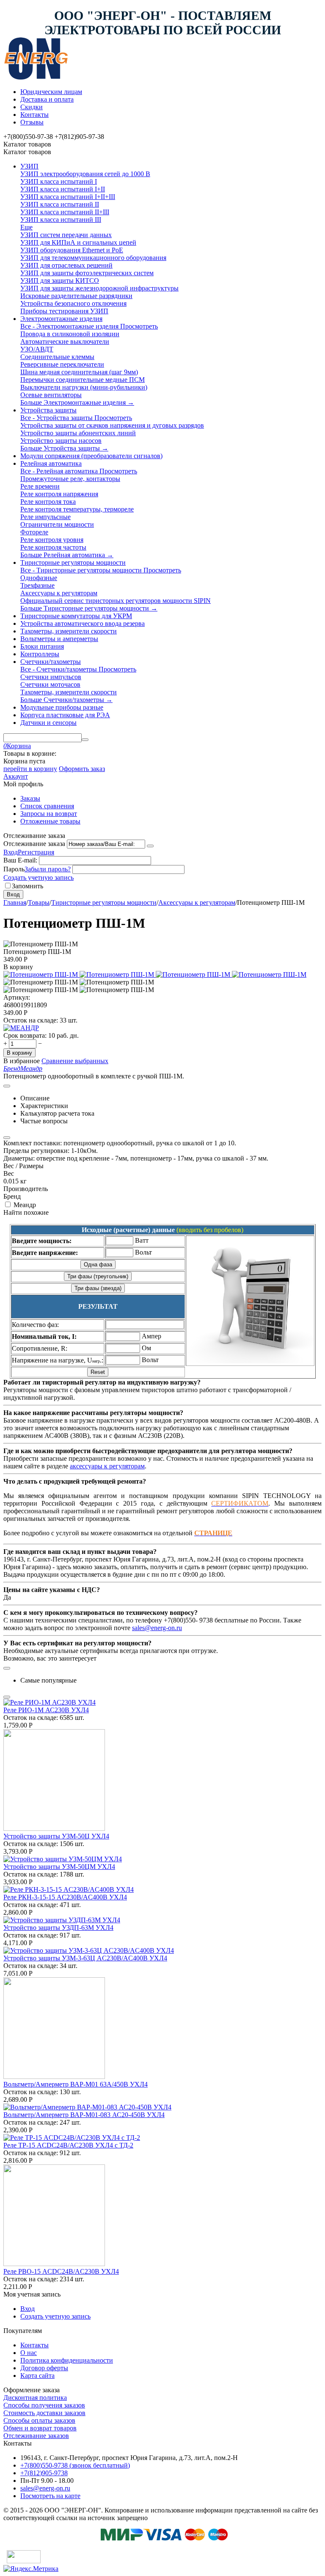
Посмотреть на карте (50, 2496)
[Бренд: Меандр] (21, 1028)
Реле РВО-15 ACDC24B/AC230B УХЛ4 (61, 2271)
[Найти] (85, 740)
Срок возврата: (25, 1035)
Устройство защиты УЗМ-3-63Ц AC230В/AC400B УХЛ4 (85, 1958)
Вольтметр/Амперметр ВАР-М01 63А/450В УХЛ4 (76, 2084)
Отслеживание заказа (34, 844)
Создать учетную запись (39, 878)
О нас (29, 2353)
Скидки (32, 107)
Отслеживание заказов (36, 2436)
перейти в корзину (30, 769)
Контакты (34, 115)
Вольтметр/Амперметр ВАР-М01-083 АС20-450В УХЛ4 (84, 2115)
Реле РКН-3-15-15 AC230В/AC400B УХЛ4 (65, 1897)
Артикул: (17, 997)
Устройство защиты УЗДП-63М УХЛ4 (58, 1928)
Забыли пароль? (48, 869)
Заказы (30, 798)
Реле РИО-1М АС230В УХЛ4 (46, 1710)
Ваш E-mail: (20, 860)
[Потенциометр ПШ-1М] (41, 974)
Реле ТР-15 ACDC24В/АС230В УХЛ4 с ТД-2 (68, 2145)
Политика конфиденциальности (67, 2360)
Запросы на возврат (49, 814)
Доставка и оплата (47, 99)
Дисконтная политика (35, 2398)
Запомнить (28, 886)
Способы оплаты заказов (39, 2420)
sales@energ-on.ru (157, 1628)
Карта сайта (37, 2376)
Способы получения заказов (44, 2405)
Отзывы (32, 122)
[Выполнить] (150, 846)
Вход (11, 852)
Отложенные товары (50, 821)
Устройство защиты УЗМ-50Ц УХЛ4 (56, 1836)
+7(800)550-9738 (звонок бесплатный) (75, 2465)
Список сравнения (47, 806)
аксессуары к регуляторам (107, 1466)
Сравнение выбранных (75, 1061)
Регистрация (36, 852)
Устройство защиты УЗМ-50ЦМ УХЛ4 (59, 1867)
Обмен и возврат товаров (40, 2428)
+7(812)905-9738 (44, 2473)
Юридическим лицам (51, 92)
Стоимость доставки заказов (44, 2413)
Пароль (14, 869)
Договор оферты (44, 2368)
